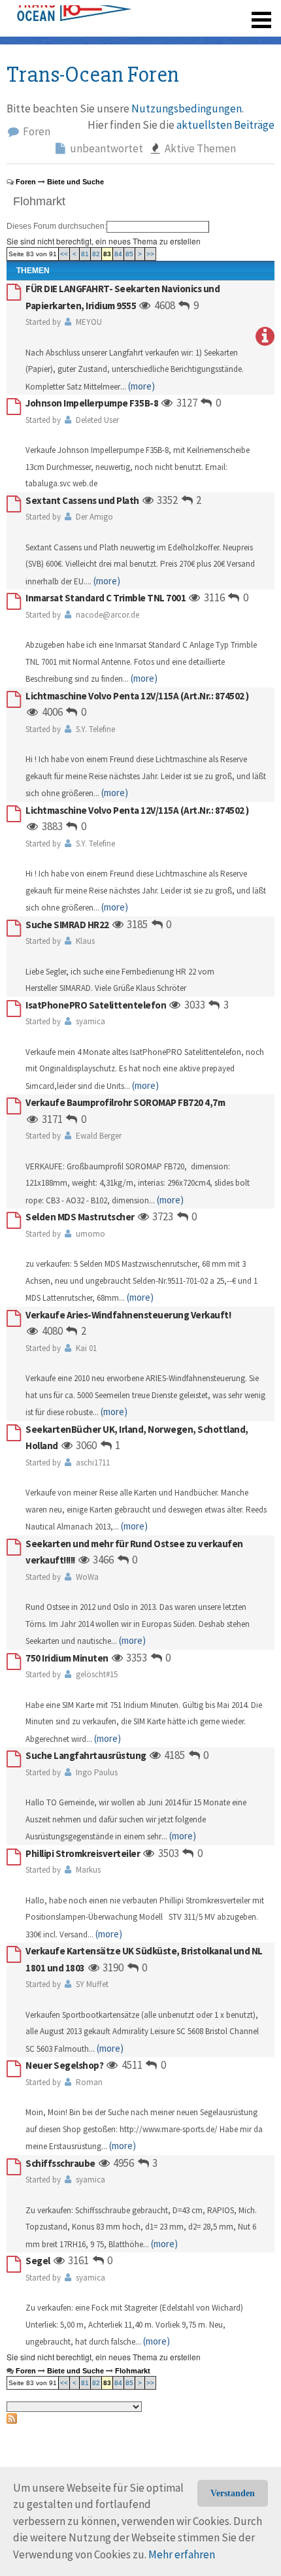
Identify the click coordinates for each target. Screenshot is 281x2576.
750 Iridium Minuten (67, 1658)
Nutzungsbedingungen (187, 109)
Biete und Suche (75, 182)
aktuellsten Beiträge (225, 125)
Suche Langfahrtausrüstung (86, 1755)
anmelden (243, 13)
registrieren (181, 13)
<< (64, 254)
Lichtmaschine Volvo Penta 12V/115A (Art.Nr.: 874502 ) (137, 696)
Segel (38, 2261)
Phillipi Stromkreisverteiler (83, 1853)
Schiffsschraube (60, 2163)
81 (85, 254)
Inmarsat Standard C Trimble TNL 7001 (106, 598)
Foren (36, 131)
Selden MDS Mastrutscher (80, 1217)
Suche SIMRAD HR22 (67, 925)
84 (118, 254)
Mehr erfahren (182, 2554)
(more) (141, 386)
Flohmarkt (39, 201)
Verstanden (233, 2493)
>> (150, 254)
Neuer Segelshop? (64, 2065)
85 (129, 254)
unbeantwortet (106, 148)
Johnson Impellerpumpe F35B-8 (92, 403)
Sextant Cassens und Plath (82, 500)
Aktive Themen (199, 148)
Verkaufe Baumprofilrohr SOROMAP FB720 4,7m (125, 1102)
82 (96, 254)
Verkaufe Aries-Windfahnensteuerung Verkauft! (128, 1315)
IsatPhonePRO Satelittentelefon (96, 1005)
